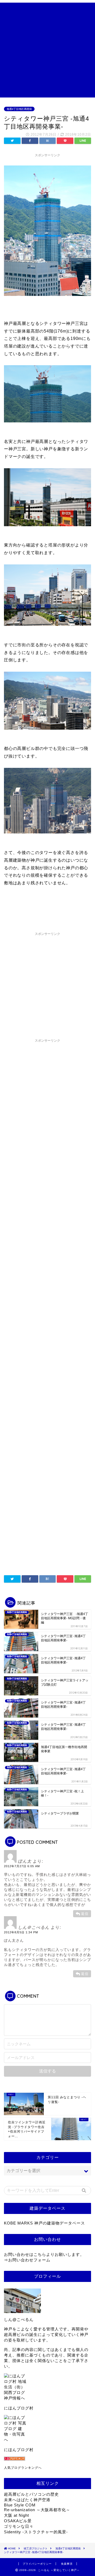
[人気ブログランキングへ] (47, 2459)
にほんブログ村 (19, 2408)
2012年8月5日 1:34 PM (21, 1932)
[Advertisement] (47, 50)
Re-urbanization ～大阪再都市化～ (37, 2510)
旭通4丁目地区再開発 (19, 109)
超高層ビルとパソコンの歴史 (31, 2494)
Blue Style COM (20, 2505)
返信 (85, 1914)
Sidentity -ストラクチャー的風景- (36, 2532)
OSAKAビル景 (18, 2521)
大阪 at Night (16, 2515)
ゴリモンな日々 (19, 2526)
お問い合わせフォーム (29, 2260)
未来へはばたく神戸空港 (27, 2500)
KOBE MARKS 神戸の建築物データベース (44, 2223)
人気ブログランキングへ (23, 2468)
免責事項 (67, 2564)
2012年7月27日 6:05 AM (22, 1866)
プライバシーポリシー (37, 2564)
